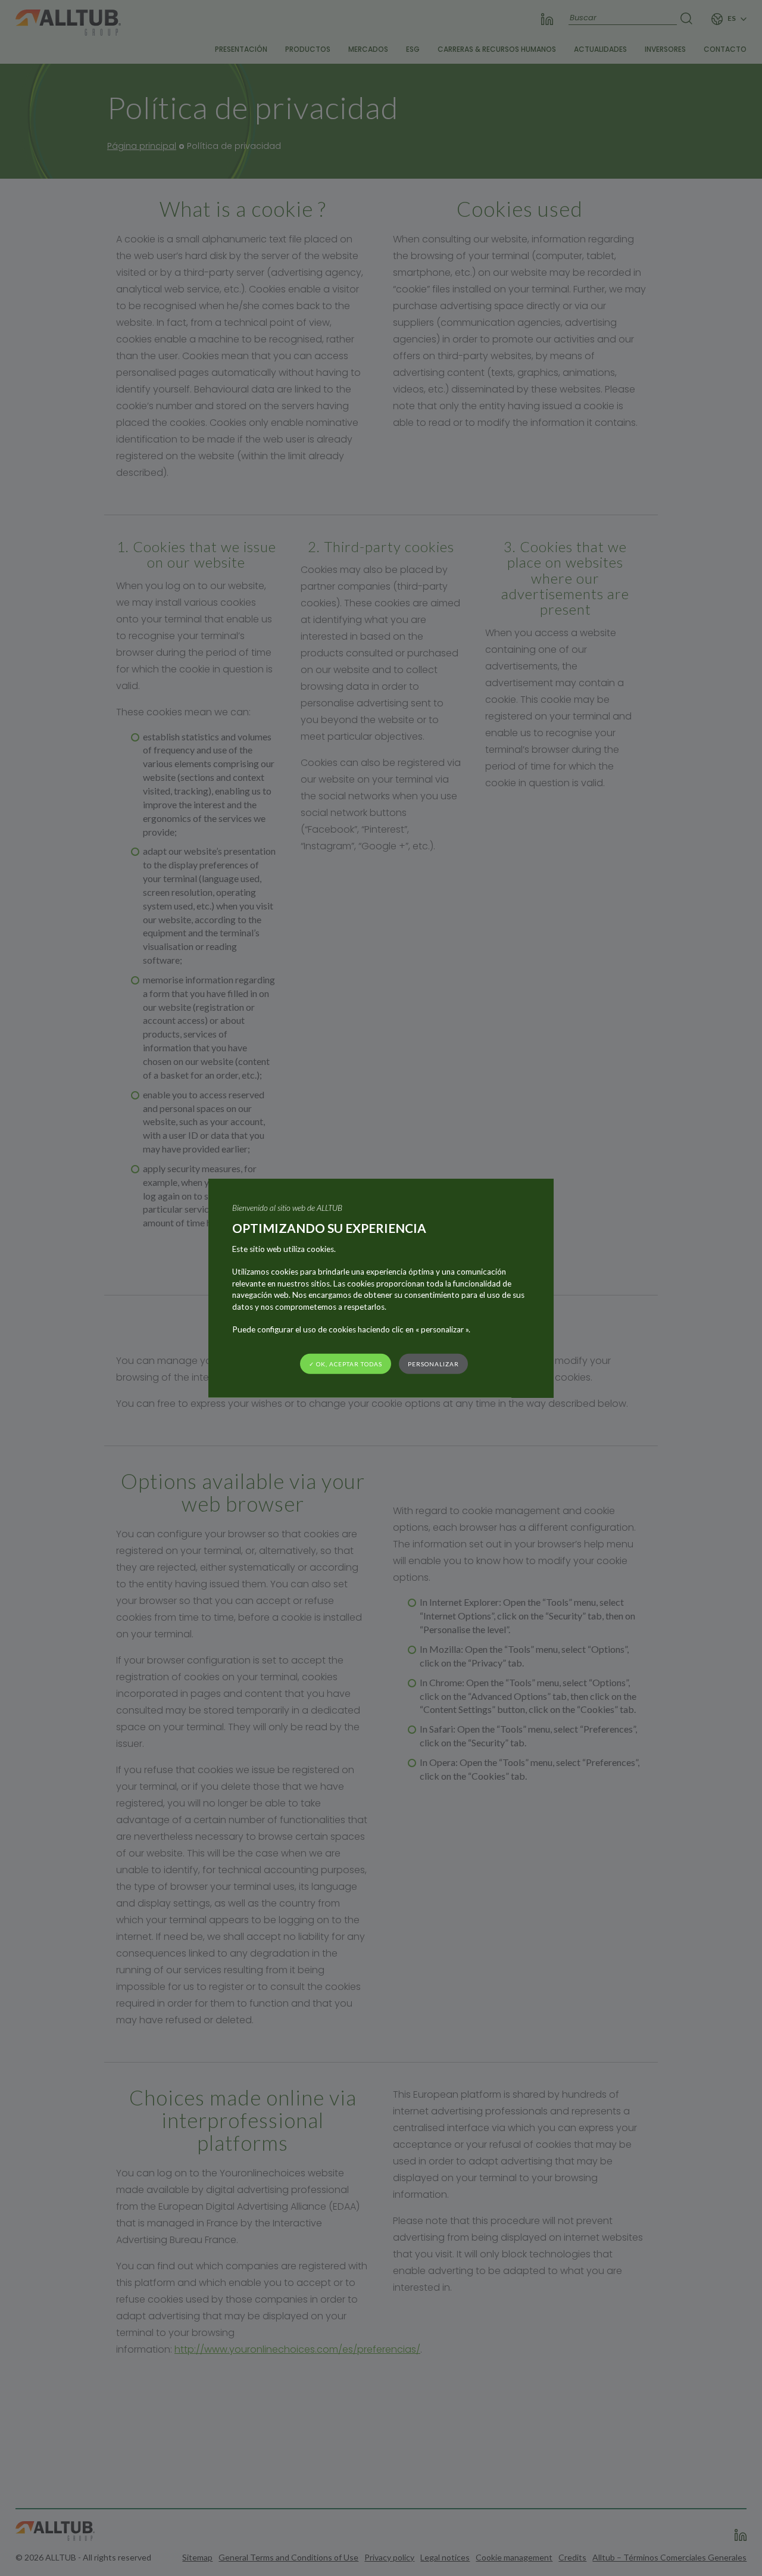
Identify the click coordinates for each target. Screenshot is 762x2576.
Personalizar (433, 1363)
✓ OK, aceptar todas (346, 1363)
